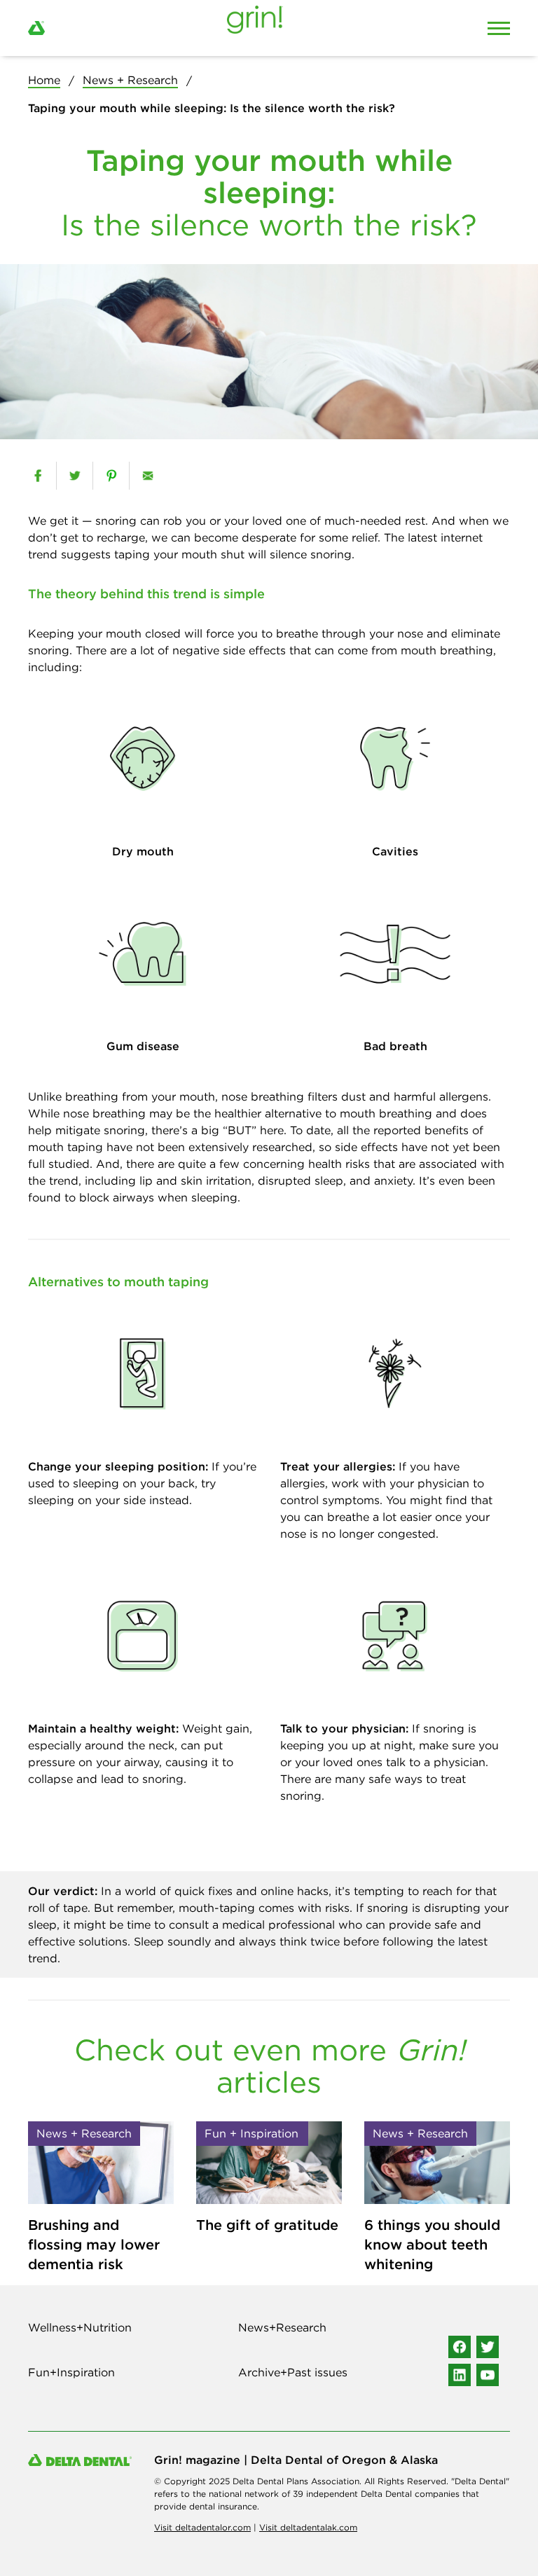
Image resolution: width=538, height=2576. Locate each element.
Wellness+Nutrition (80, 2327)
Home (44, 80)
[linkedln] (460, 2375)
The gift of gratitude (267, 2225)
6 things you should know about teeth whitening (432, 2244)
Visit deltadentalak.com (308, 2527)
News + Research (130, 80)
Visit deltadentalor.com (202, 2527)
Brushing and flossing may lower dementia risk (94, 2244)
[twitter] (75, 476)
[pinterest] (111, 476)
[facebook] (38, 476)
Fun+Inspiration (71, 2372)
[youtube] (488, 2375)
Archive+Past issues (293, 2372)
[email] (147, 476)
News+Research (282, 2327)
